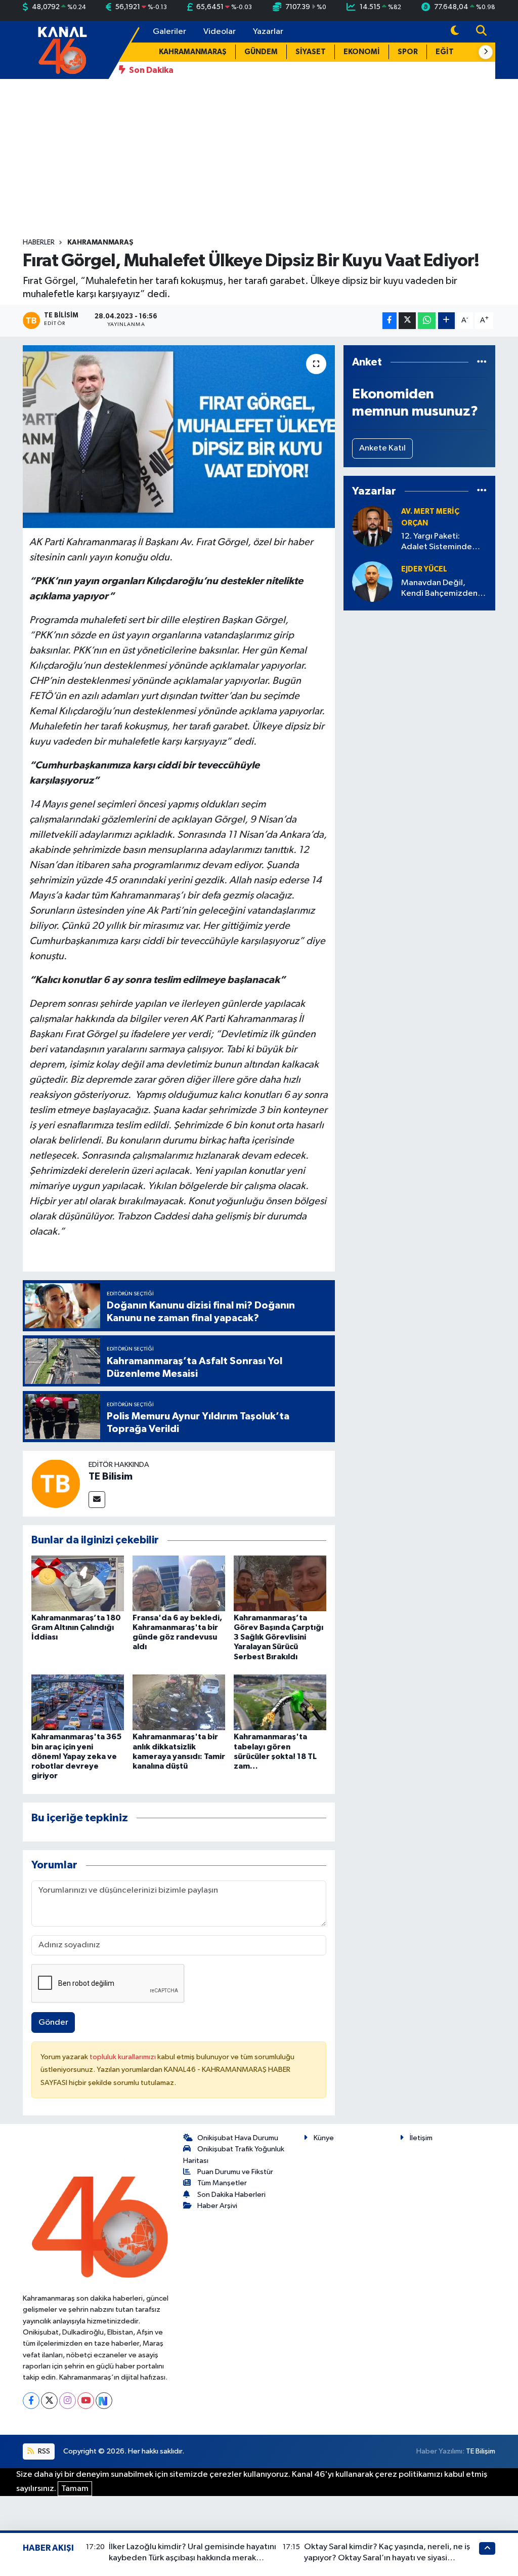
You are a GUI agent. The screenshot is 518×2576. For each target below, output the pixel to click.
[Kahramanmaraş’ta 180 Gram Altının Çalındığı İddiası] (78, 1583)
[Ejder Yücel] (372, 581)
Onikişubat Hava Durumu (238, 2138)
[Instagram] (68, 2401)
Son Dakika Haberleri (231, 2195)
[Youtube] (86, 2401)
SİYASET (311, 52)
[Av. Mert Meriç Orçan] (372, 526)
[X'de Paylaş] (407, 321)
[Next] (104, 2401)
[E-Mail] (97, 1500)
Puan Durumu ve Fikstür (235, 2172)
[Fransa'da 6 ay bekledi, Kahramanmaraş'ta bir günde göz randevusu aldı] (179, 1583)
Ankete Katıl (382, 448)
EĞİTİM (449, 52)
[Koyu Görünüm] (455, 32)
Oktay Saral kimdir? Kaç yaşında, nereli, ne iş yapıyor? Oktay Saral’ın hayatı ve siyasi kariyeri (387, 2558)
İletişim (421, 2138)
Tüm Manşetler (222, 2183)
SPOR (408, 52)
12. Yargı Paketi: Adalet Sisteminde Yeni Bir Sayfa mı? (437, 542)
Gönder (53, 2022)
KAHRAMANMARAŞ (193, 52)
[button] (486, 52)
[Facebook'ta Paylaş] (390, 321)
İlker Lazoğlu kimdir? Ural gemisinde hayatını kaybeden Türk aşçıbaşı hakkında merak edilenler (192, 2558)
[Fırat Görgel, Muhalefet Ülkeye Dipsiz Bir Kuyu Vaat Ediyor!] (179, 437)
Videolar (220, 32)
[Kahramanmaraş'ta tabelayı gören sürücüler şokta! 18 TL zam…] (280, 1702)
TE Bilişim (481, 2451)
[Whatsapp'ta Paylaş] (427, 321)
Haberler (39, 242)
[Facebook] (31, 2401)
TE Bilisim (111, 1477)
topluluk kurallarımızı (123, 2057)
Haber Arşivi (217, 2206)
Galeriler (169, 32)
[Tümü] (482, 362)
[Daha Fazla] (446, 321)
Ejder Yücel (424, 569)
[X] (49, 2401)
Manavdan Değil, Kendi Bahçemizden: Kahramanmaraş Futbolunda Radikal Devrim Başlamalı (440, 589)
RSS (43, 2451)
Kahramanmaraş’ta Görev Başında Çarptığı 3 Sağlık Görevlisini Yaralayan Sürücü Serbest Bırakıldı (278, 1637)
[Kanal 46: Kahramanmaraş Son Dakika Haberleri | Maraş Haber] (62, 49)
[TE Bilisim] (56, 1483)
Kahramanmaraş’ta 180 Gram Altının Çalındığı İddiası (76, 1627)
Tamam (75, 2489)
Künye (324, 2138)
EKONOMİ (362, 52)
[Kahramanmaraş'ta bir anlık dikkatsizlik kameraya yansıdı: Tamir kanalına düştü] (179, 1702)
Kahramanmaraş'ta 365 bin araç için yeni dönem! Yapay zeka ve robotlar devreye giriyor (76, 1756)
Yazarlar (268, 32)
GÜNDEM (261, 52)
